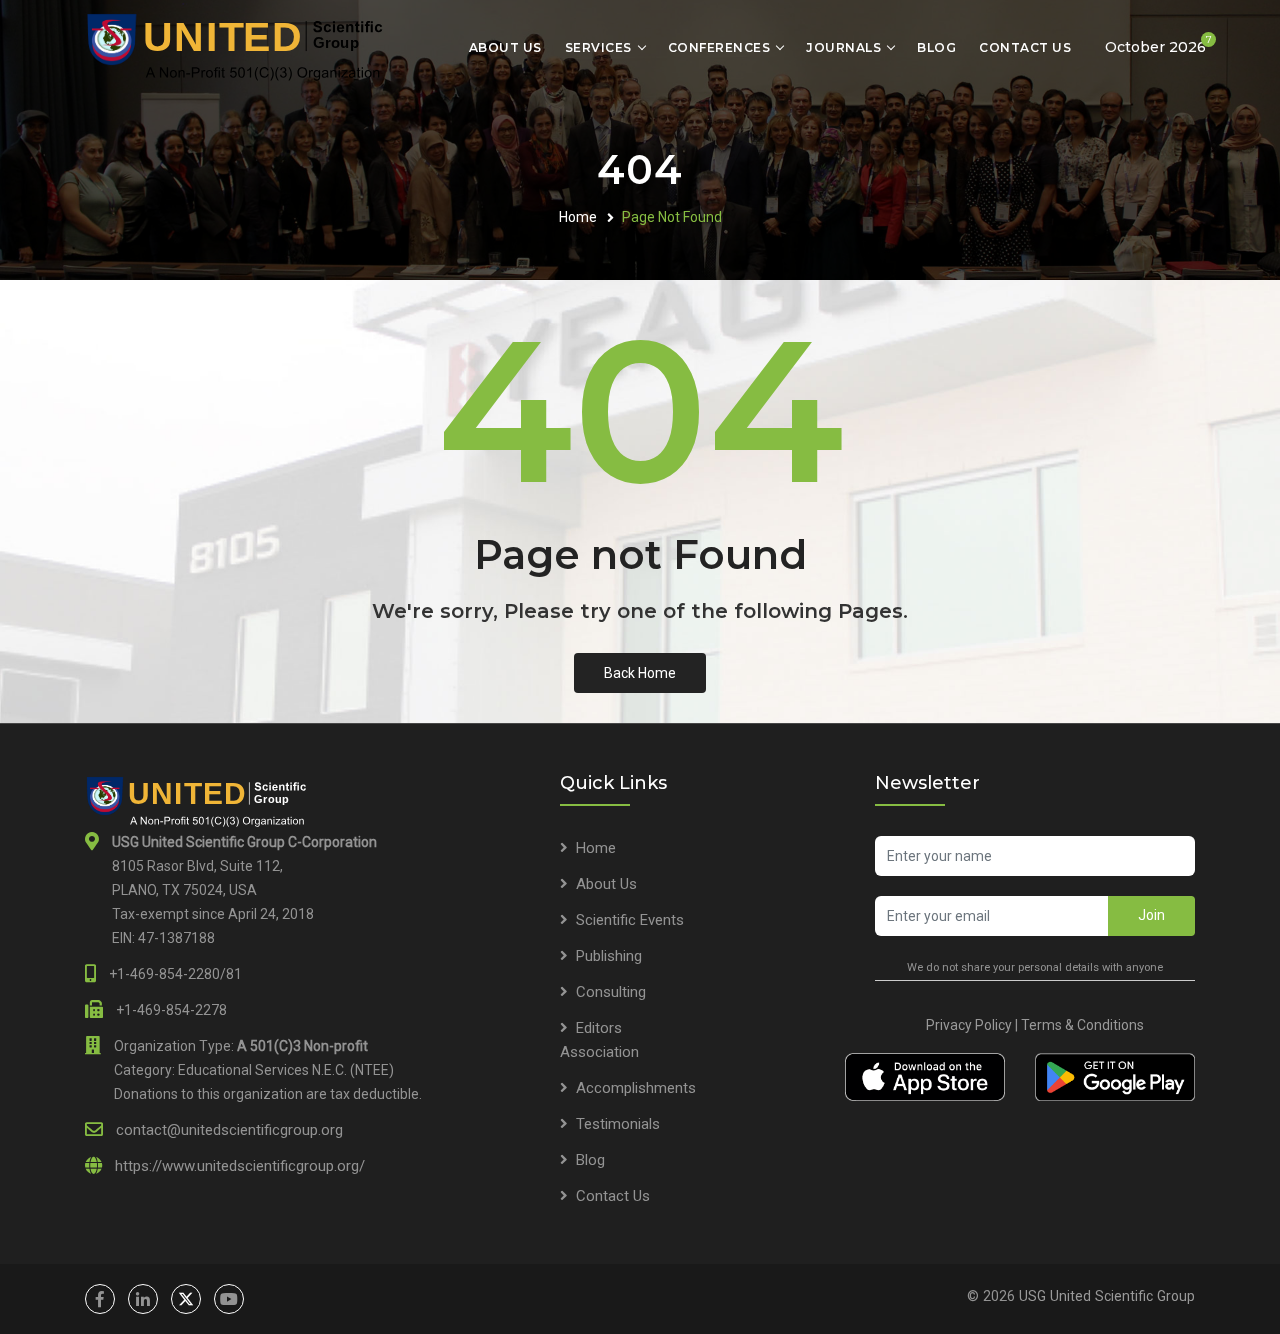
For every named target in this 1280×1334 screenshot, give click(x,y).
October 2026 (1158, 44)
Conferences (719, 47)
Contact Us (1025, 47)
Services (598, 47)
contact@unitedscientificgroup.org (229, 1130)
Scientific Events (630, 920)
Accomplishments (636, 1088)
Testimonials (618, 1124)
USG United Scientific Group (1107, 1296)
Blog (936, 47)
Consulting (611, 992)
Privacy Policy (969, 1025)
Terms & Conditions (1082, 1025)
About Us (505, 47)
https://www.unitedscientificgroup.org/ (240, 1166)
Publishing (609, 956)
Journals (843, 47)
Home (578, 217)
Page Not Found (672, 217)
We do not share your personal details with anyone (1035, 967)
